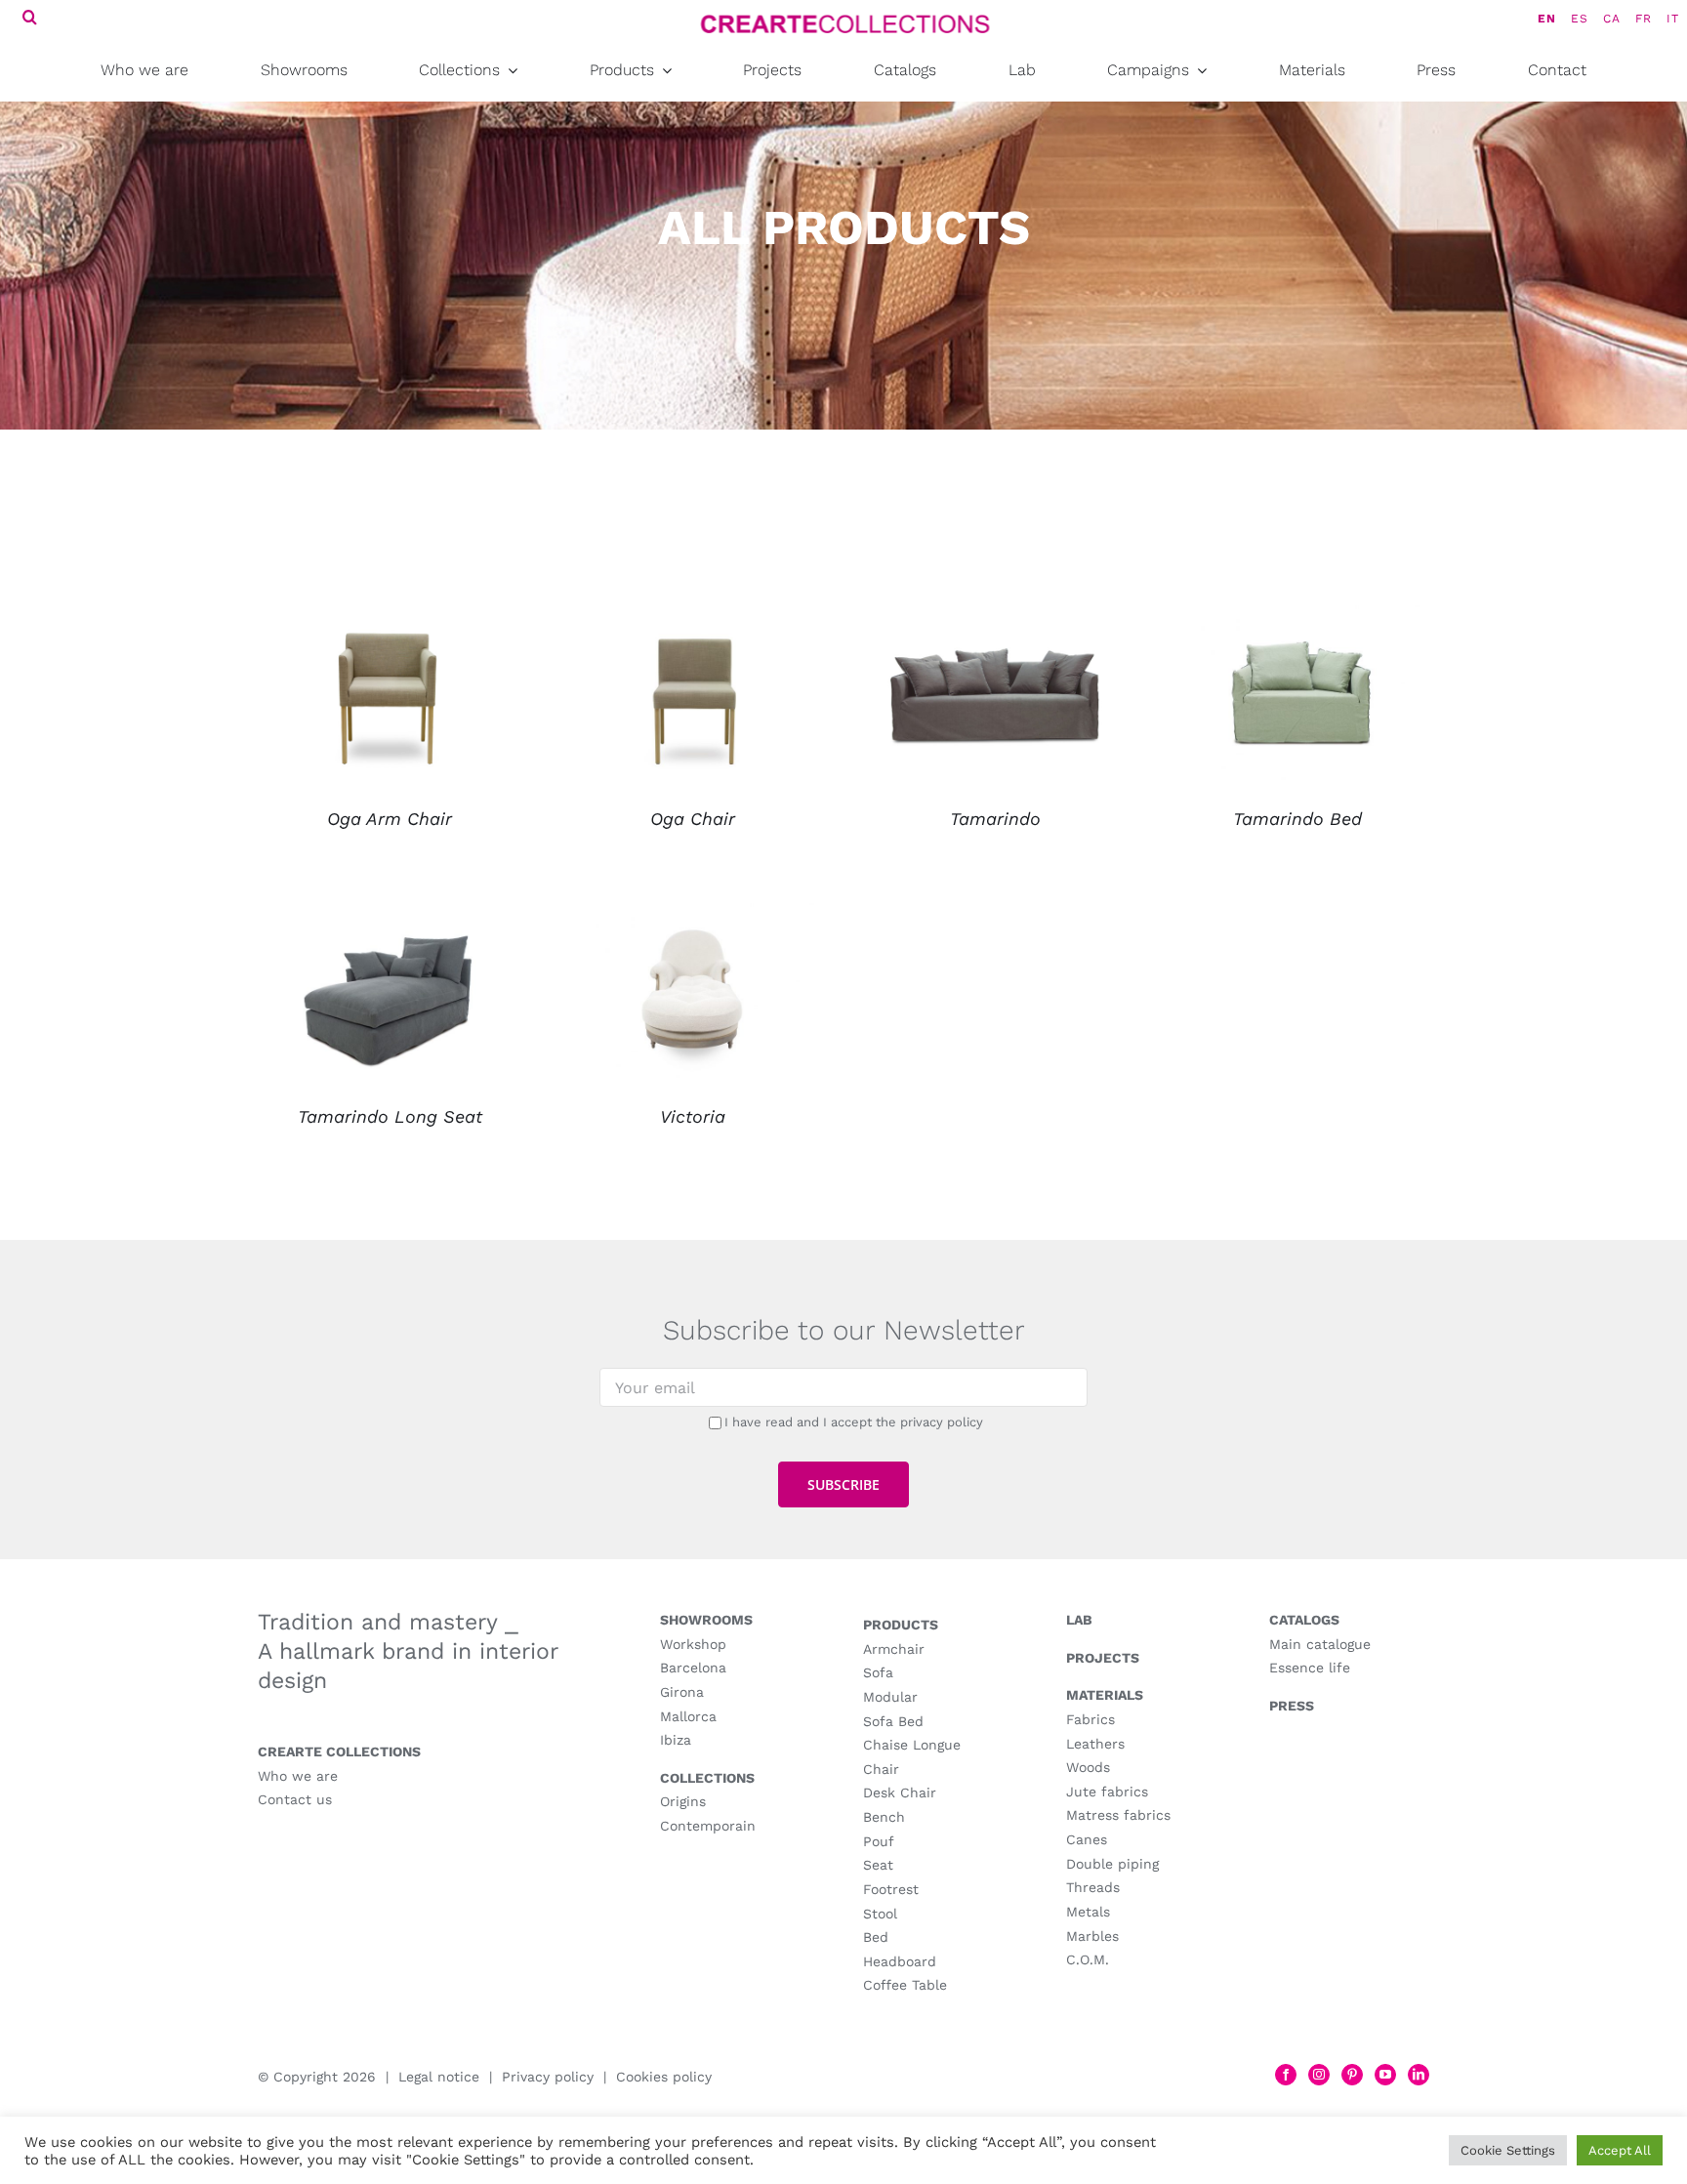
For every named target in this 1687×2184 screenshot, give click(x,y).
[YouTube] (1385, 2075)
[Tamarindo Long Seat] (390, 916)
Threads (1093, 1887)
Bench (884, 1817)
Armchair (894, 1649)
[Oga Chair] (692, 618)
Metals (1088, 1912)
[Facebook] (1286, 2075)
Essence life (1310, 1668)
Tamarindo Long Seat (390, 1116)
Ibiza (676, 1740)
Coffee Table (905, 1985)
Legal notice (439, 2077)
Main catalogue (1320, 1644)
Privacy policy (548, 2077)
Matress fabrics (1118, 1815)
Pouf (879, 1841)
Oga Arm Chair (390, 819)
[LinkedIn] (1419, 2075)
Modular (890, 1697)
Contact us (295, 1799)
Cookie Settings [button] (1508, 2150)
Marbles (1092, 1936)
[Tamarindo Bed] (1297, 618)
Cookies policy (664, 2077)
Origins (683, 1801)
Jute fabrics (1107, 1792)
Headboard (900, 1961)
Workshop (693, 1644)
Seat (878, 1865)
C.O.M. (1088, 1959)
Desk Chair (900, 1793)
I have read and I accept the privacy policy (854, 1422)
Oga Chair (693, 819)
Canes (1087, 1839)
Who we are (298, 1776)
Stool (880, 1914)
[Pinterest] (1352, 2075)
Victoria (693, 1116)
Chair (881, 1769)
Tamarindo (995, 819)
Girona (682, 1692)
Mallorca (688, 1716)
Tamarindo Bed (1297, 819)
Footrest (891, 1889)
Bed (876, 1937)
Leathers (1095, 1744)
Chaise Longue (912, 1745)
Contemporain (708, 1826)
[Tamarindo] (995, 618)
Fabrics (1090, 1719)
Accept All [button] (1620, 2150)
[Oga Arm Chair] (390, 618)
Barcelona (693, 1668)
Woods (1088, 1767)
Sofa (878, 1672)
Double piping (1112, 1864)
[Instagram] (1319, 2075)
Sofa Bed (893, 1721)
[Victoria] (692, 916)
